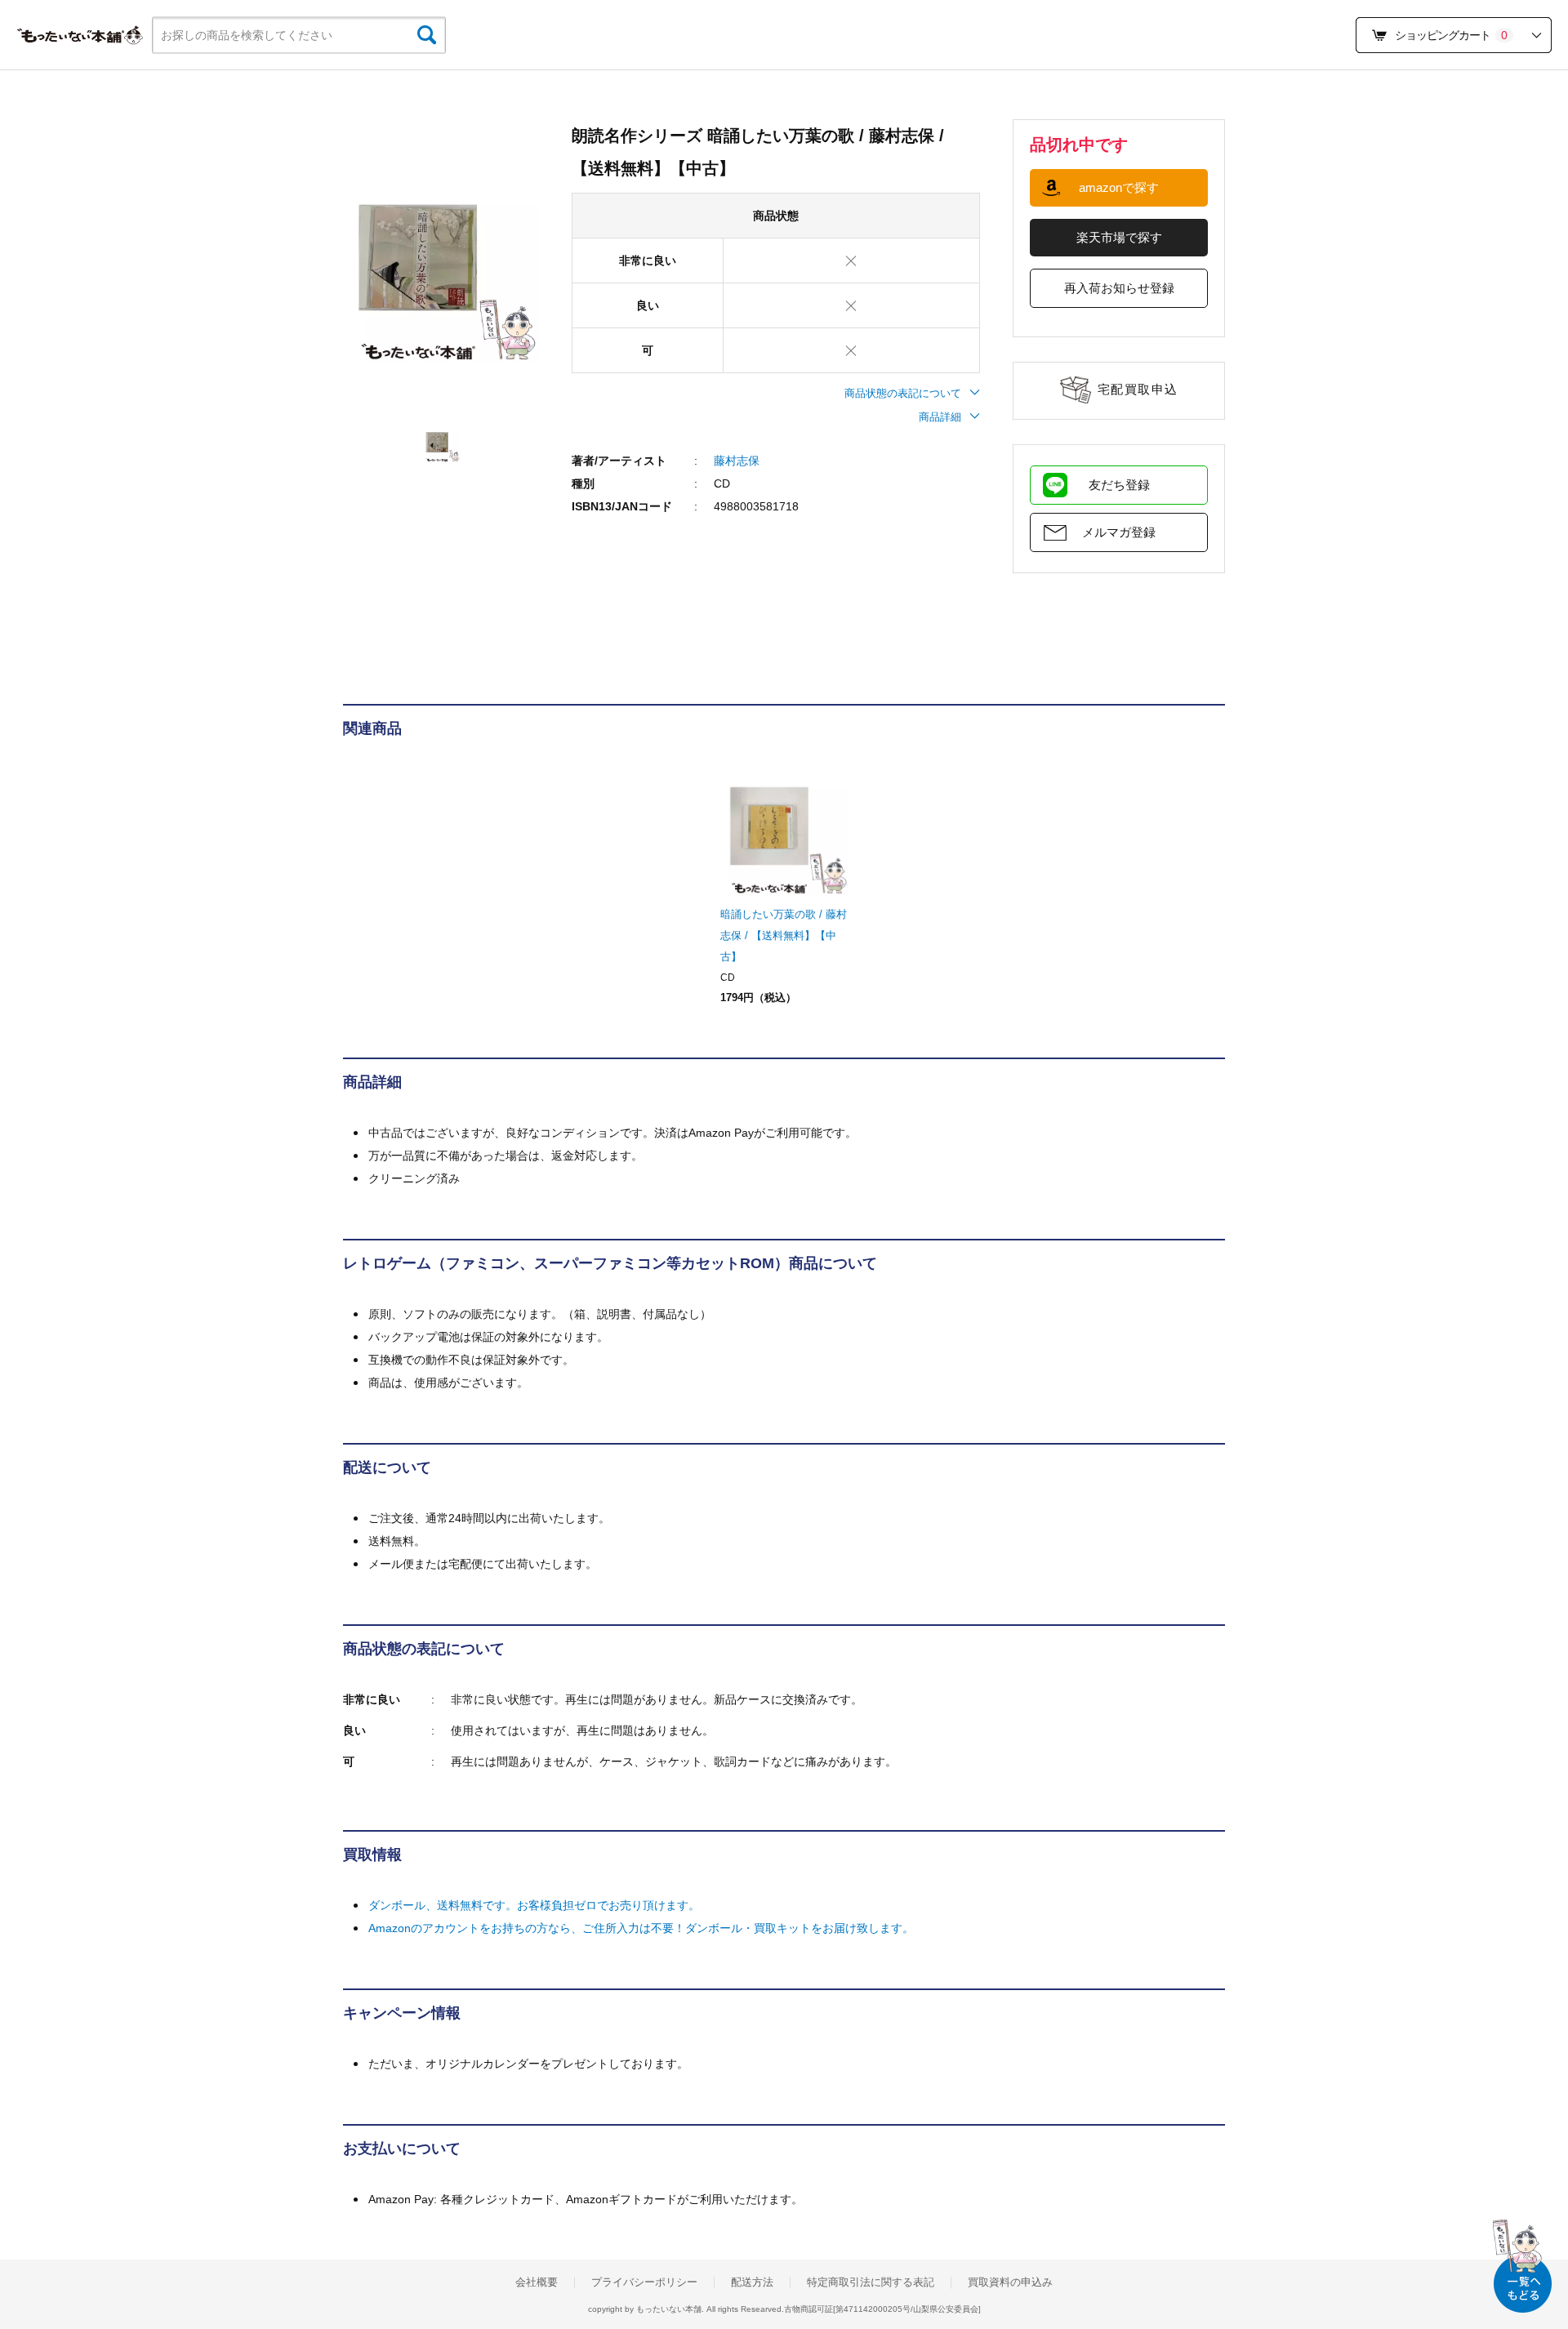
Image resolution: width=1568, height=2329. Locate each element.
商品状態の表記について (903, 393)
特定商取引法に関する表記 (871, 2282)
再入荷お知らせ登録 (1119, 288)
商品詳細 (940, 417)
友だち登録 (1119, 485)
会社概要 (537, 2282)
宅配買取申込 (1138, 389)
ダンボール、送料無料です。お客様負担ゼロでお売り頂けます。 (534, 1905)
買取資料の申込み (1010, 2282)
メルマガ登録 (1119, 532)
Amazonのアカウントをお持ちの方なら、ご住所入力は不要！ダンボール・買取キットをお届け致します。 (641, 1928)
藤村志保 (737, 461)
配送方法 (752, 2282)
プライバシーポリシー (644, 2282)
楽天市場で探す (1119, 237)
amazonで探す (1119, 187)
